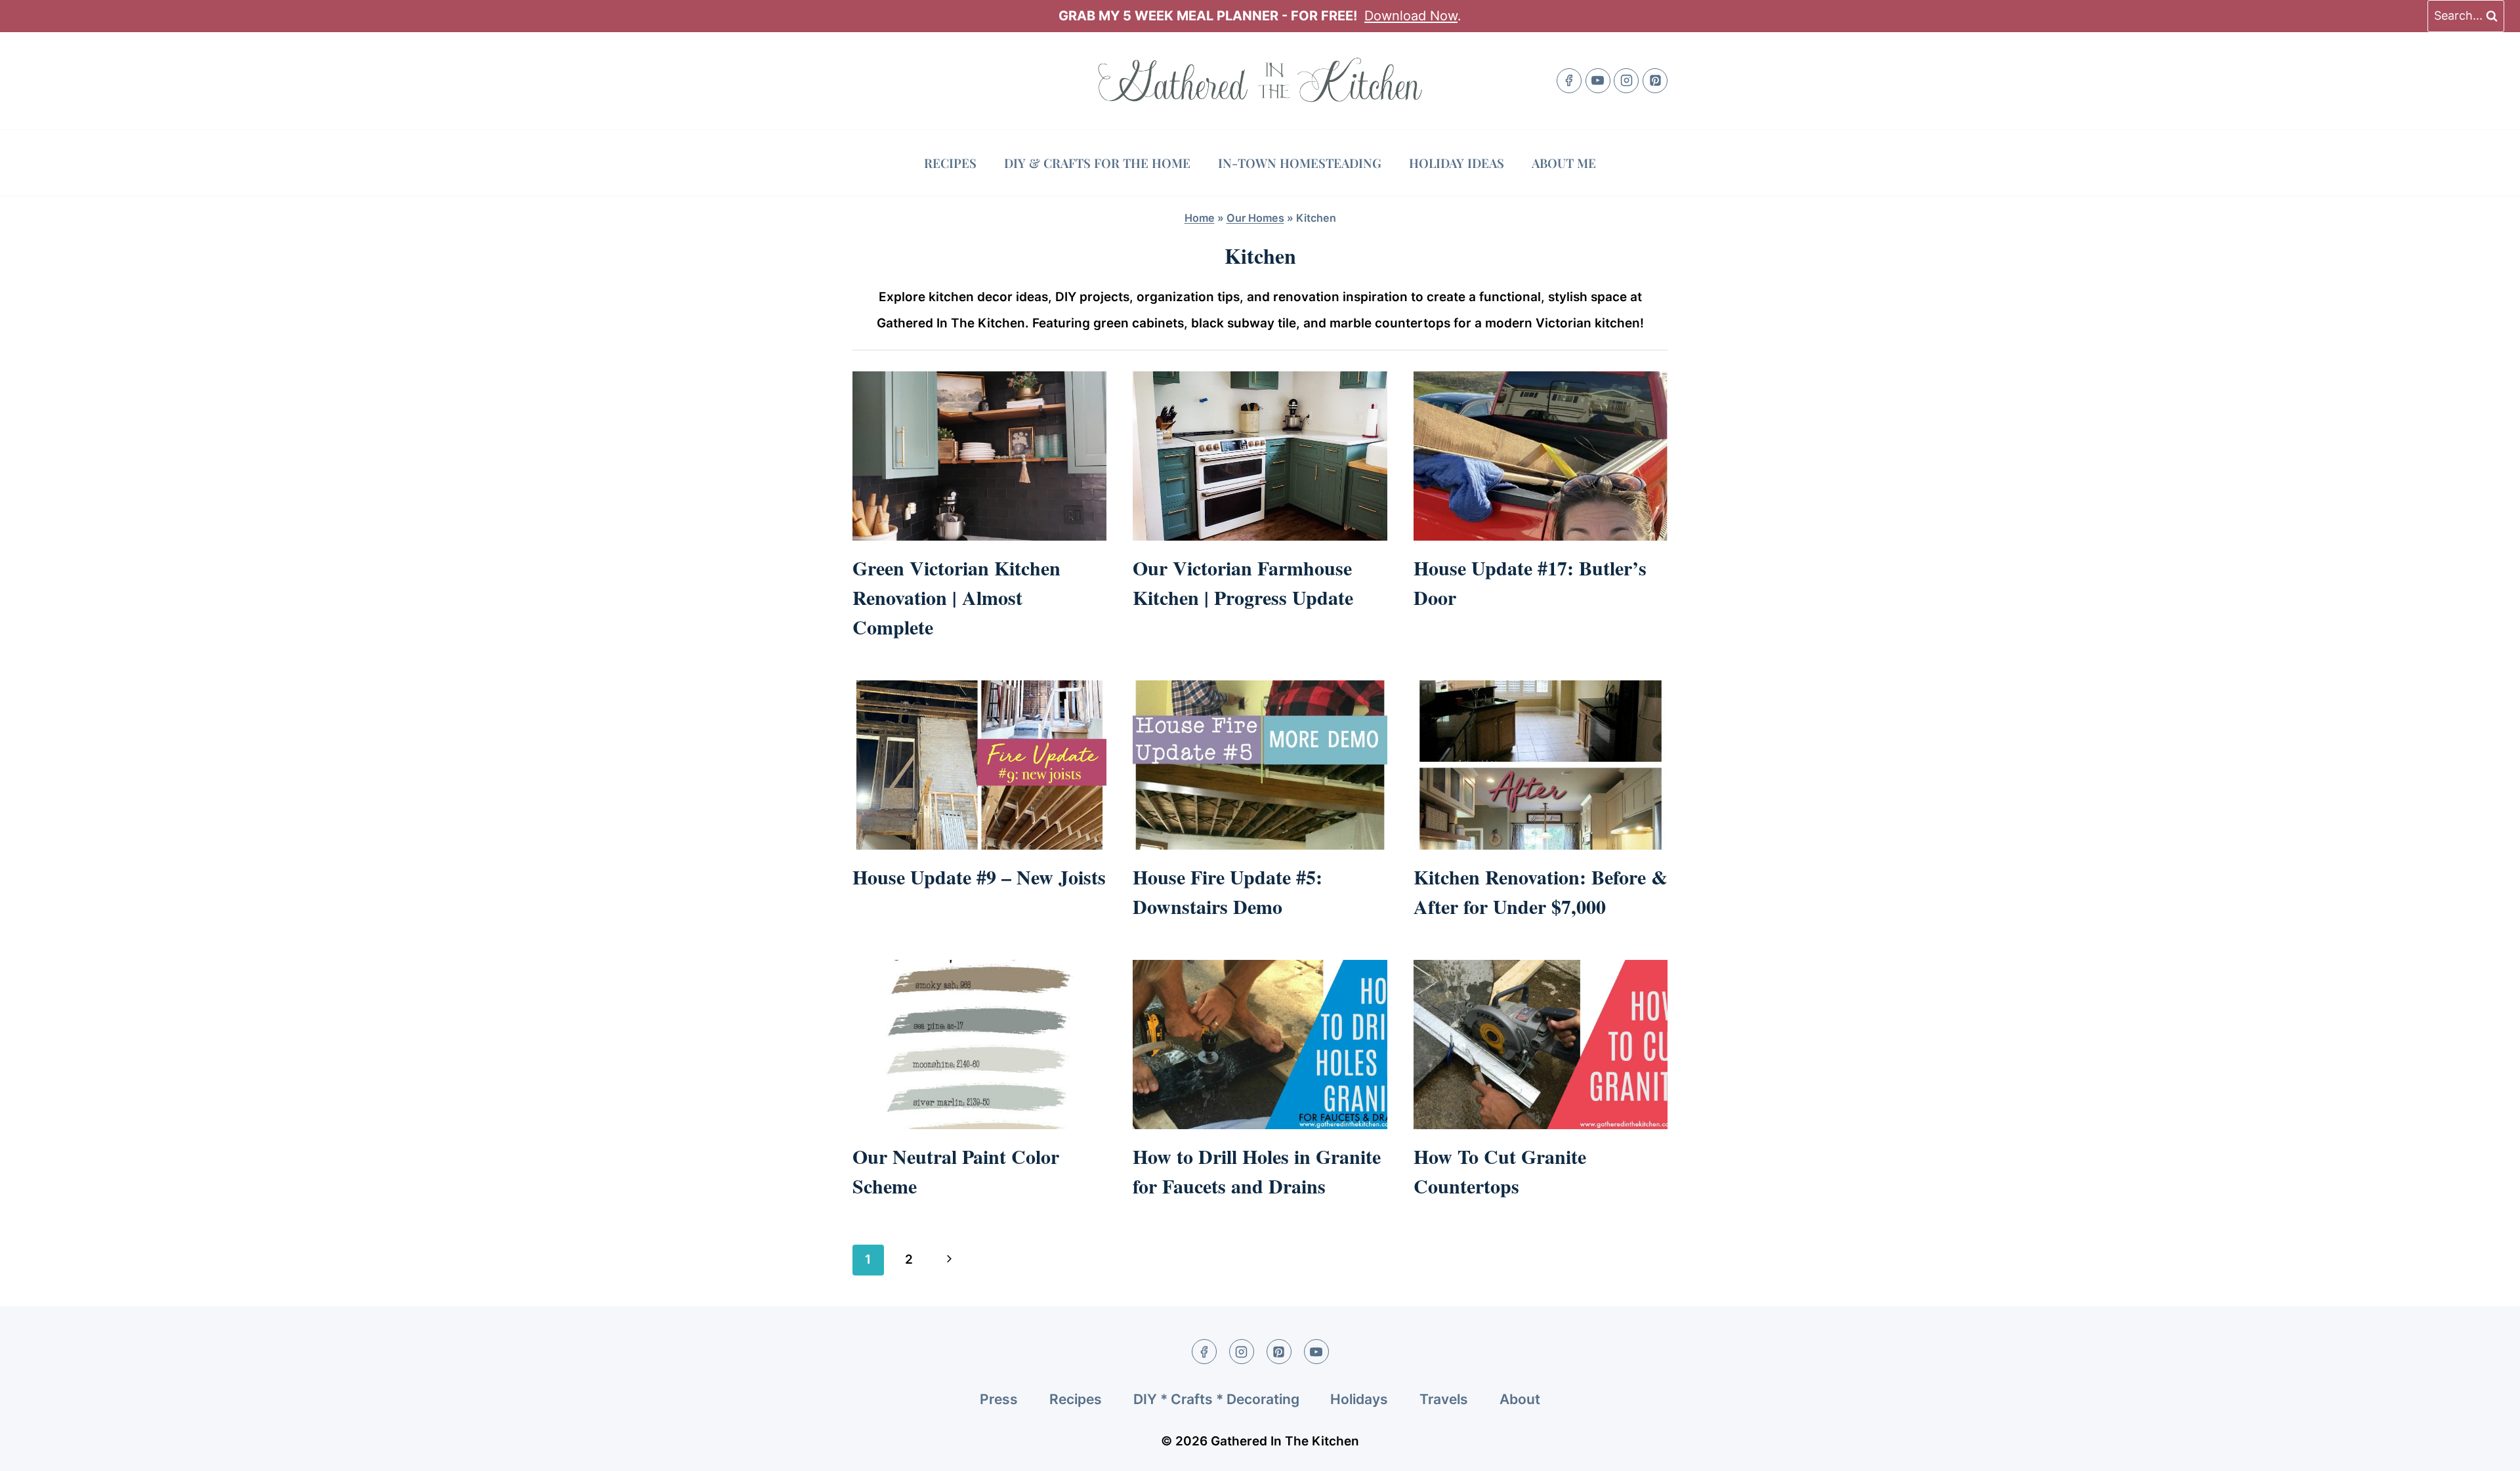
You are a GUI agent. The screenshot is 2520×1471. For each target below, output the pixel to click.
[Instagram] (1626, 81)
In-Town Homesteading (1300, 163)
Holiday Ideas (1457, 163)
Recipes (950, 163)
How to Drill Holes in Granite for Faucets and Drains (1257, 1171)
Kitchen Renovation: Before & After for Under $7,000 (1541, 891)
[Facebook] (1569, 81)
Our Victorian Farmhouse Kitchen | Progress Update (1243, 582)
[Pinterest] (1655, 81)
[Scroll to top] (2486, 1450)
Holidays (1359, 1399)
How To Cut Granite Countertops (1500, 1171)
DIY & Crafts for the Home (1097, 163)
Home (1200, 218)
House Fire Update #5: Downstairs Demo (1228, 891)
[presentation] (979, 456)
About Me (1564, 163)
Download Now (1411, 16)
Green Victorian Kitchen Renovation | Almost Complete (956, 597)
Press (999, 1399)
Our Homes (1255, 218)
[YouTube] (1598, 81)
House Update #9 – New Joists (979, 877)
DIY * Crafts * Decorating (1216, 1399)
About (1520, 1399)
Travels (1444, 1399)
